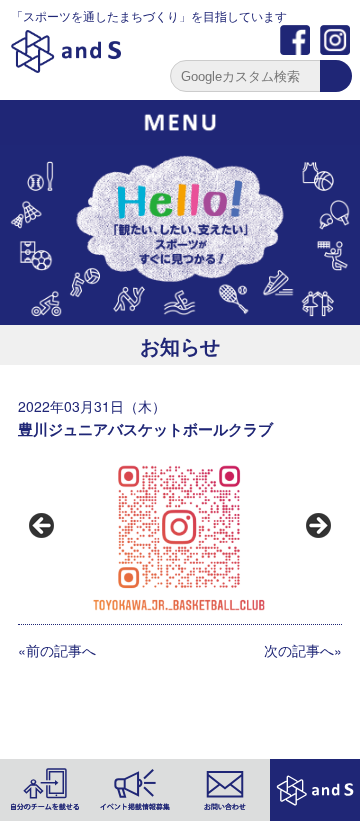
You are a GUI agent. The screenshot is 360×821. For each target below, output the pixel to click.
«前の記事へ (57, 650)
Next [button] (317, 527)
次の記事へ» (303, 650)
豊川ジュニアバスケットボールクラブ (145, 429)
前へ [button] (43, 527)
